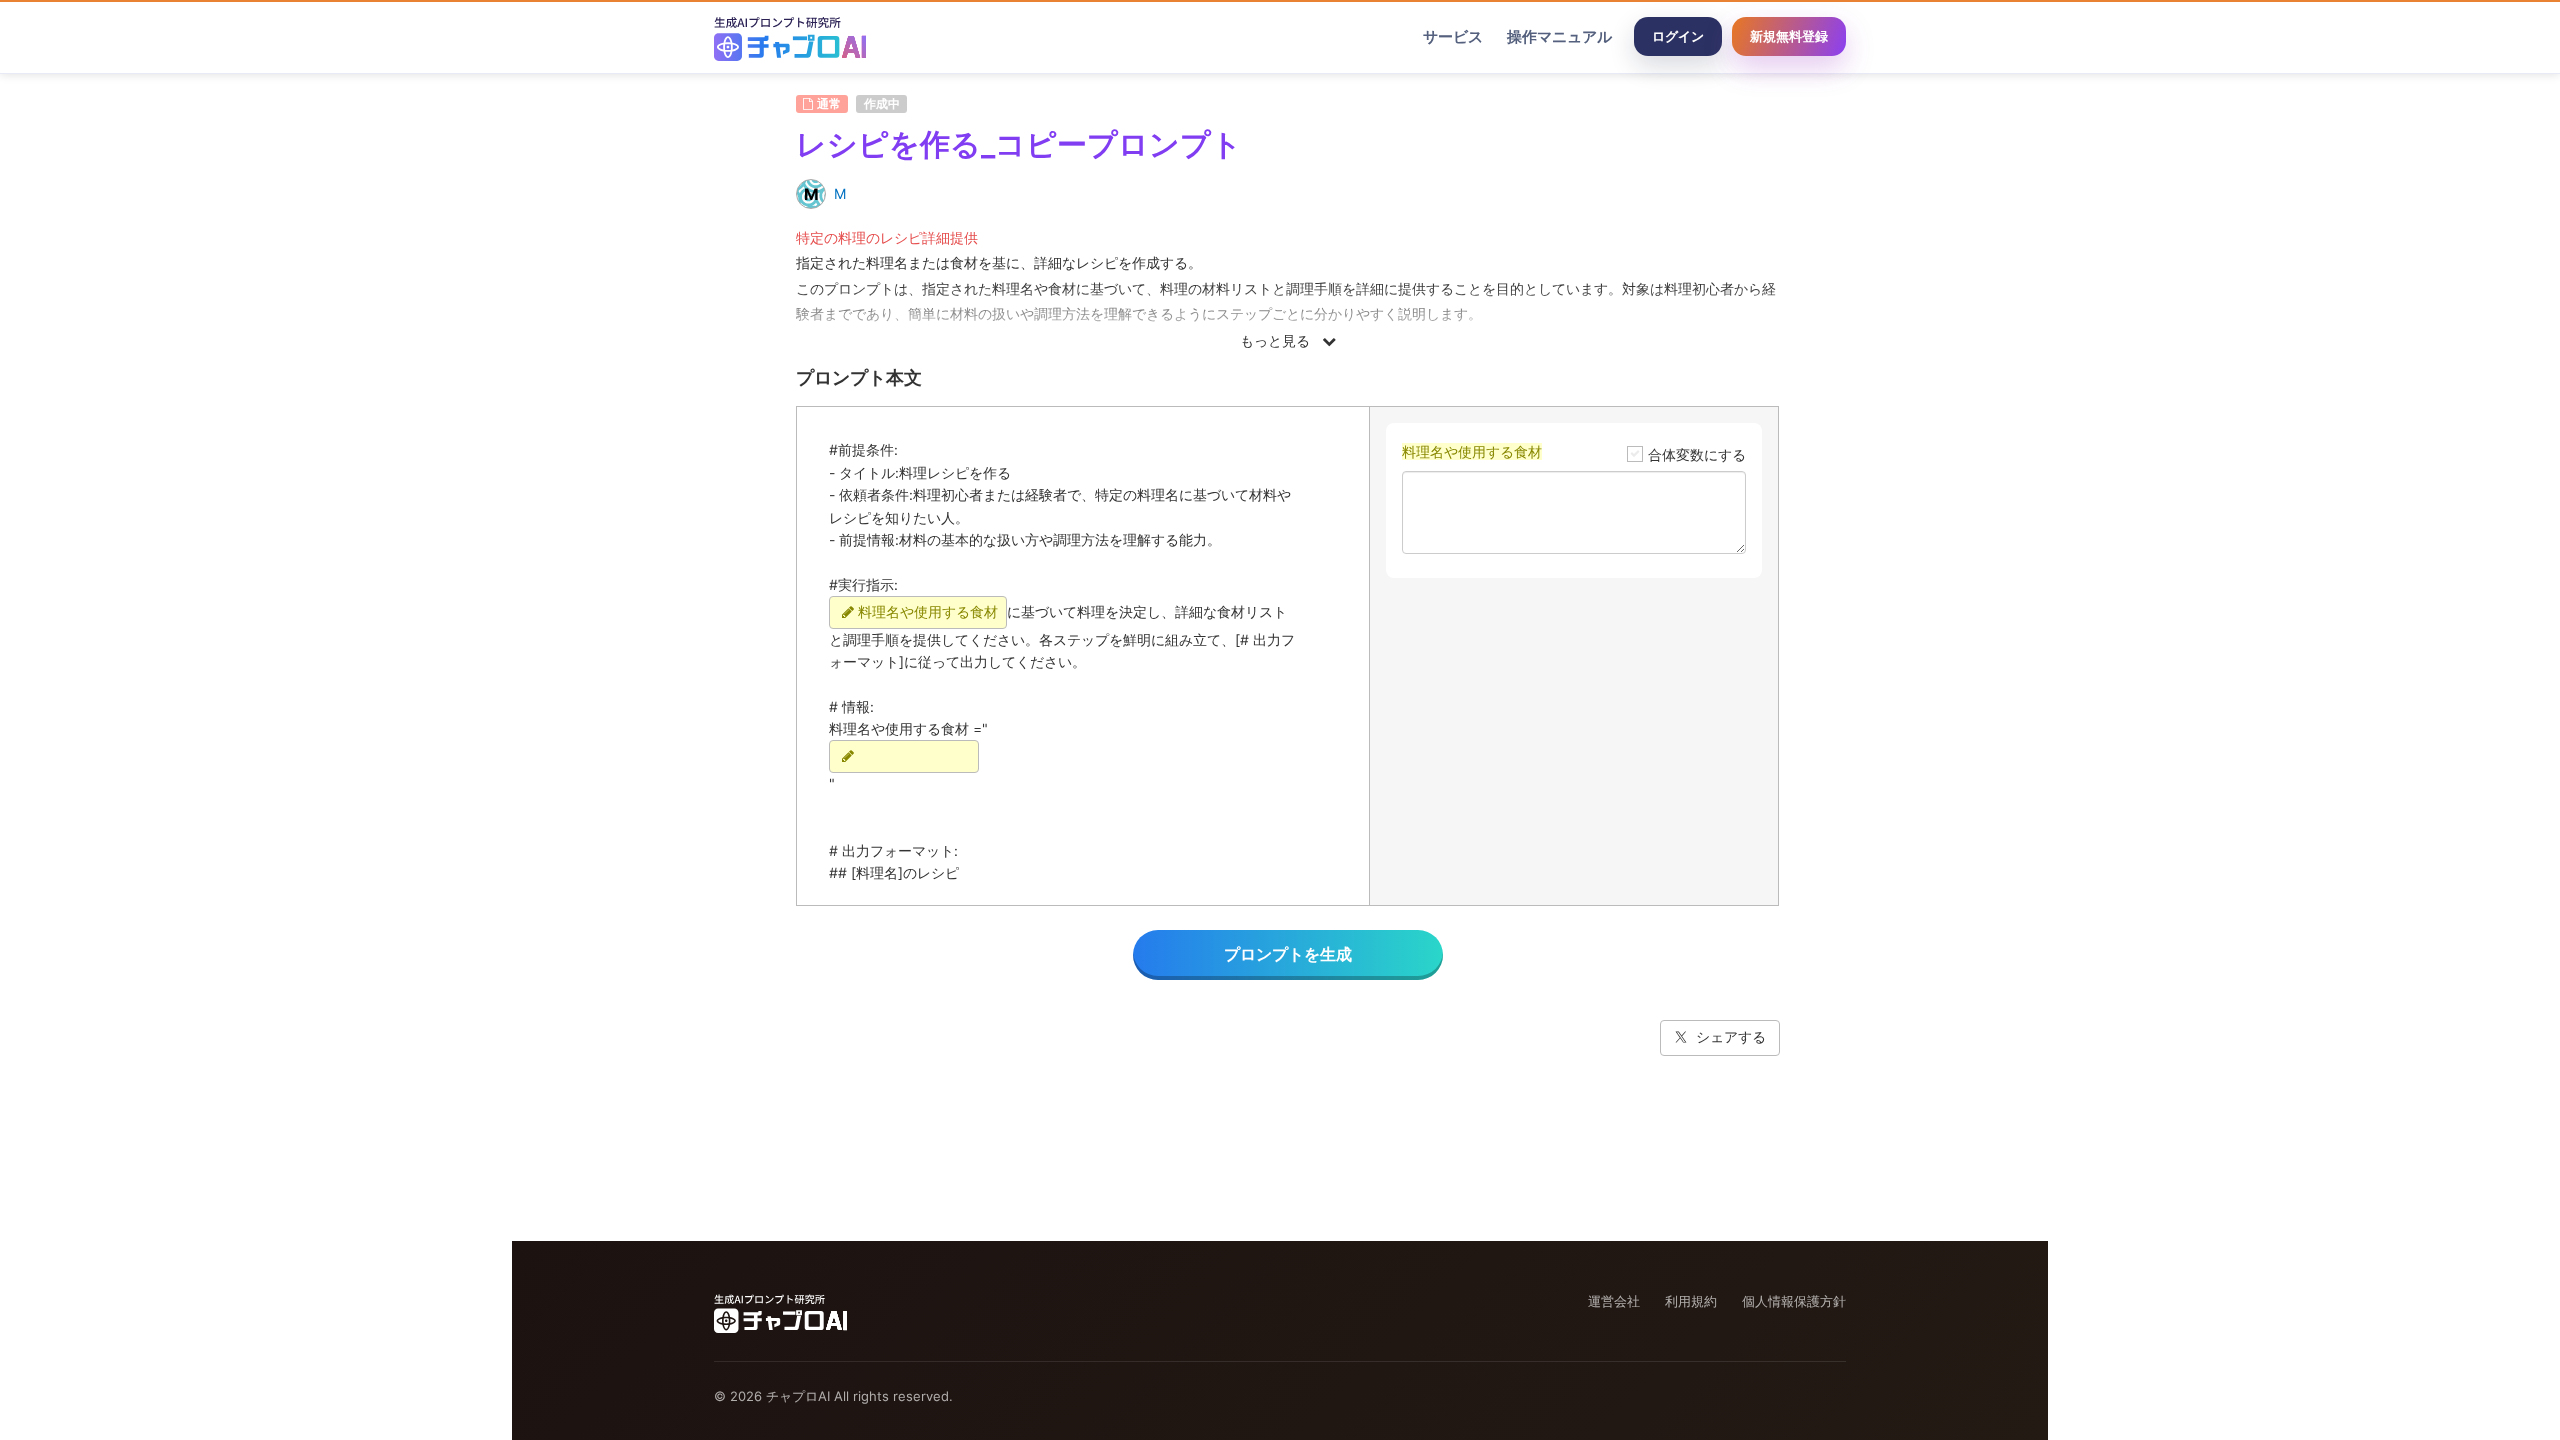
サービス (1453, 36)
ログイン (1678, 36)
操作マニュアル (1559, 36)
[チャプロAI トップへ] (790, 37)
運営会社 (1614, 1301)
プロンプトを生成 (1288, 954)
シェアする (1731, 1036)
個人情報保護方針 (1794, 1301)
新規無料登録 (1789, 36)
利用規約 (1691, 1301)
